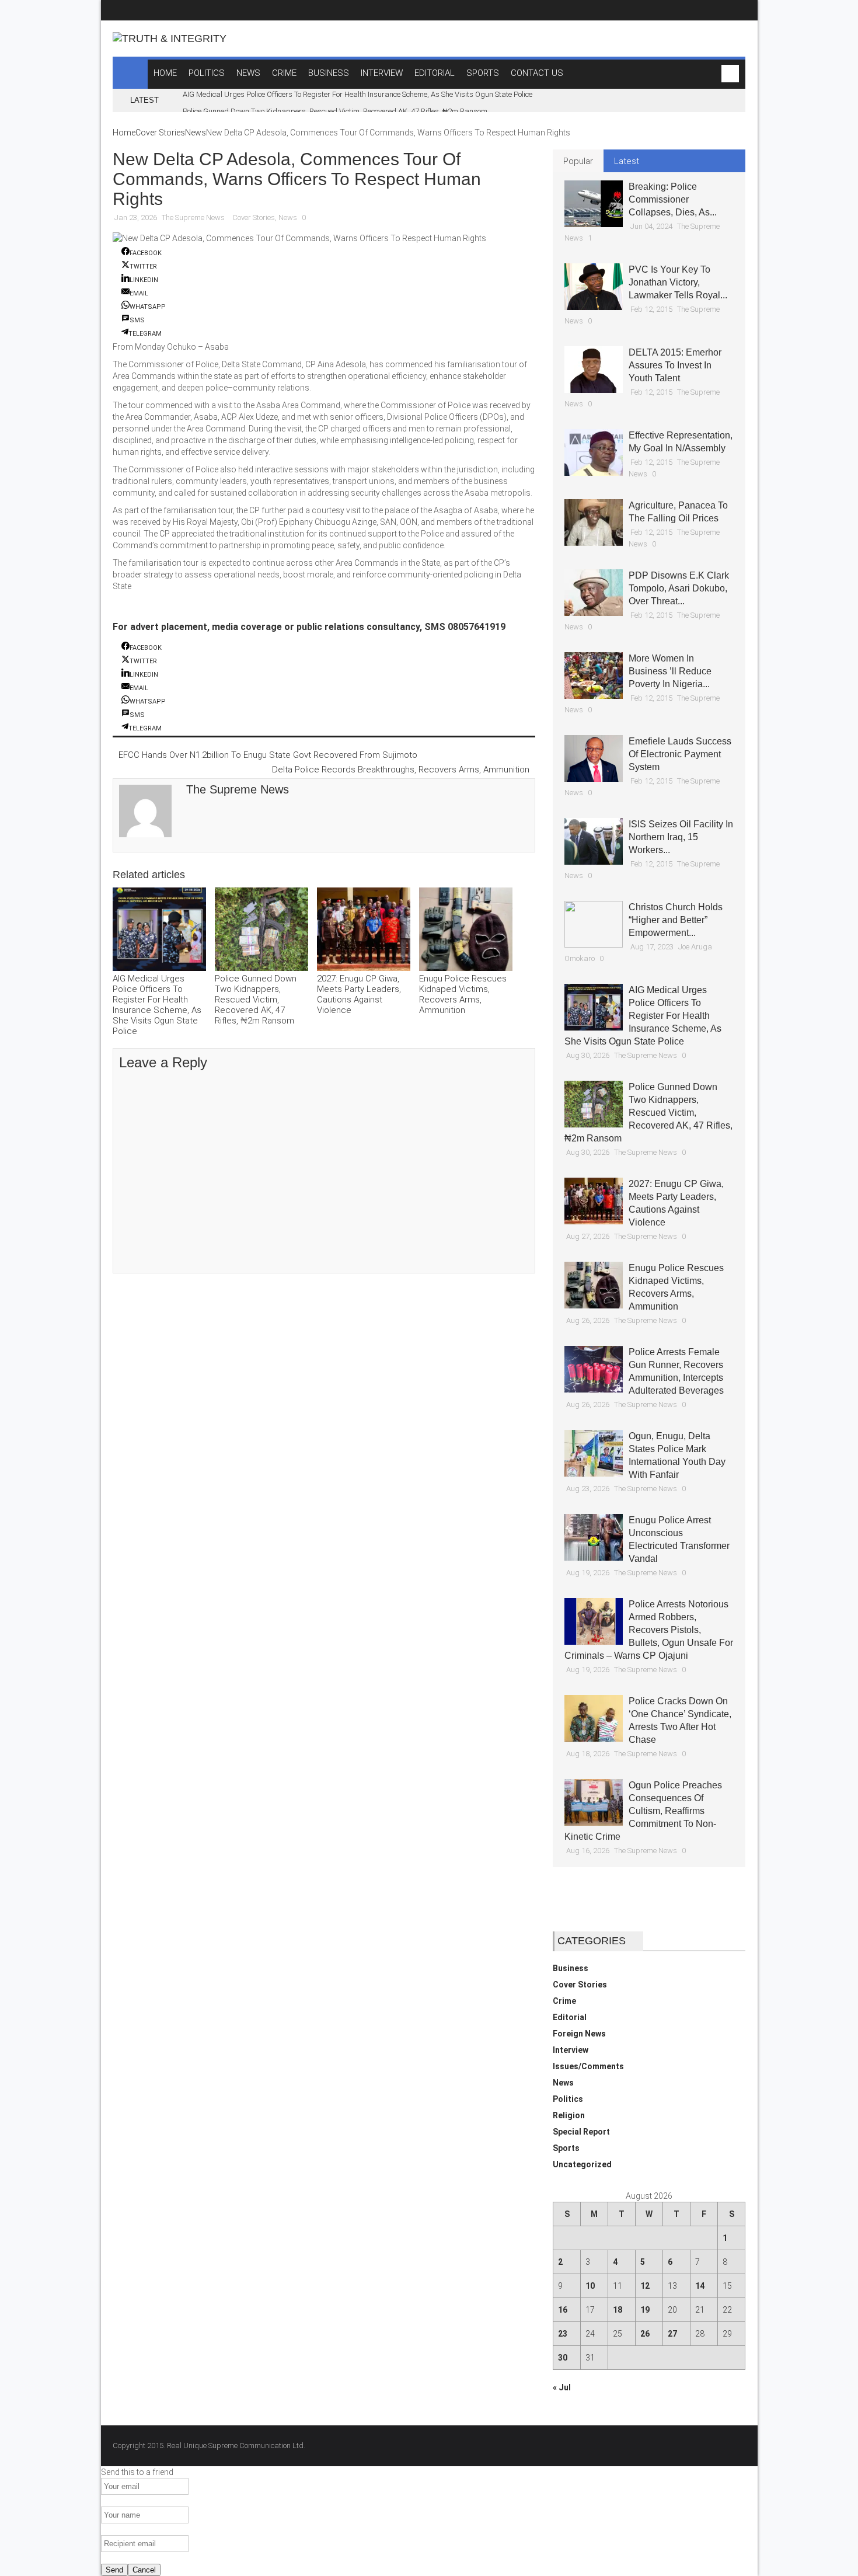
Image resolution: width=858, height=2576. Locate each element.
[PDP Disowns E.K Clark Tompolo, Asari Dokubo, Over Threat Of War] (594, 593)
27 (672, 2334)
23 (563, 2334)
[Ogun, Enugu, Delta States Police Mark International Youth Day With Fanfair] (594, 1453)
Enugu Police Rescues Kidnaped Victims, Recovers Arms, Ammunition (463, 994)
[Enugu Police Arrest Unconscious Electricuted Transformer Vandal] (594, 1537)
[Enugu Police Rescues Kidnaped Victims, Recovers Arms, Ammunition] (466, 930)
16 (563, 2310)
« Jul (562, 2387)
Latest (627, 161)
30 (563, 2358)
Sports (566, 2148)
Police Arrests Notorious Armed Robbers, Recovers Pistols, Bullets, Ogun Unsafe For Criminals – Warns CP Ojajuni (649, 1630)
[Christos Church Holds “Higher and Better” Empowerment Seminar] (594, 924)
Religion (569, 2115)
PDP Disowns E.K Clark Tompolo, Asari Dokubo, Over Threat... (679, 588)
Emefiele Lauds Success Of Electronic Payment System (680, 754)
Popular (578, 161)
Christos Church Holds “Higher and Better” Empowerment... (676, 920)
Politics (568, 2099)
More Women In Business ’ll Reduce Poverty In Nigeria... (670, 671)
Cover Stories (160, 133)
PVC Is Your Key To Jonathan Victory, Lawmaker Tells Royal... (678, 282)
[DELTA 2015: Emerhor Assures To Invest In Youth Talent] (594, 370)
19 (645, 2310)
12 (645, 2286)
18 (618, 2310)
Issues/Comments (588, 2066)
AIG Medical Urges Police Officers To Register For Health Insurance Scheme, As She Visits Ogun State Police (357, 94)
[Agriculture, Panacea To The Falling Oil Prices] (594, 523)
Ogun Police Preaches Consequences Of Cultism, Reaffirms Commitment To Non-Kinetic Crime (643, 1811)
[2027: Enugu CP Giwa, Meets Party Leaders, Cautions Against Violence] (364, 930)
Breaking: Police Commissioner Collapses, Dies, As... (673, 199)
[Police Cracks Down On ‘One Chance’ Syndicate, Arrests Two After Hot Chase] (594, 1718)
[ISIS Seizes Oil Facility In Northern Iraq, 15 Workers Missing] (594, 841)
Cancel (144, 2570)
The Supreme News (193, 217)
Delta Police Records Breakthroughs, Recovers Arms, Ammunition (401, 770)
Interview (571, 2050)
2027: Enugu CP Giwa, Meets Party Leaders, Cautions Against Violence (359, 994)
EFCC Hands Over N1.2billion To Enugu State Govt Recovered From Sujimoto (268, 755)
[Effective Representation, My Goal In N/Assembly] (594, 452)
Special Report (581, 2132)
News (196, 133)
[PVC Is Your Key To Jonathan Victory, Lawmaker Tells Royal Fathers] (594, 287)
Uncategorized (582, 2164)
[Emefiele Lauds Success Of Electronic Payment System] (594, 758)
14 (700, 2286)
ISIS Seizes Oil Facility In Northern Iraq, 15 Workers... (681, 837)
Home (124, 133)
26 (645, 2334)
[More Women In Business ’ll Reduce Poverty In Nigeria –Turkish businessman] (594, 676)
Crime (564, 2001)
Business (571, 1968)
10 (590, 2286)
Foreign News (579, 2034)
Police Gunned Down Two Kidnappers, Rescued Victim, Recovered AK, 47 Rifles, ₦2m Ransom (335, 111)
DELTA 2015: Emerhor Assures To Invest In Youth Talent (675, 365)
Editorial (570, 2017)
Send (114, 2570)
